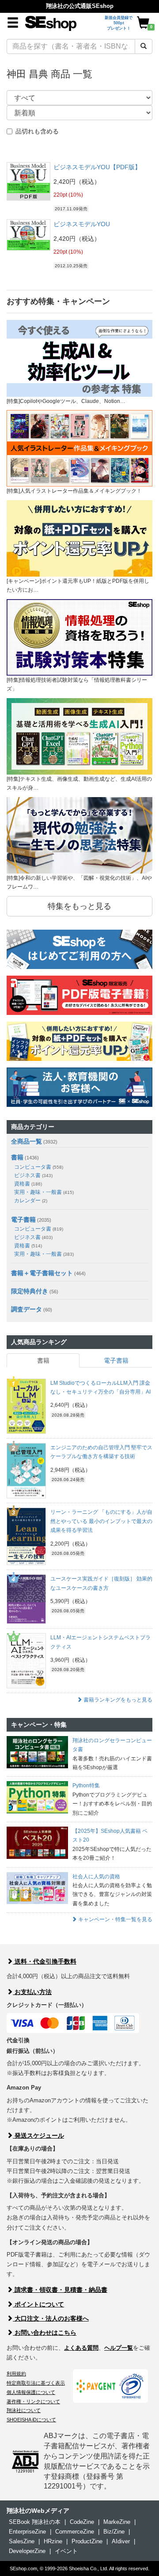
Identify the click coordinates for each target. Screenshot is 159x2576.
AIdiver (121, 2541)
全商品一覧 (26, 1141)
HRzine (53, 2541)
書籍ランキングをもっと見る (117, 1700)
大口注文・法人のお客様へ (51, 2318)
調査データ (26, 1309)
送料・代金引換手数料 (45, 1961)
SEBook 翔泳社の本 (35, 2522)
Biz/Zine (114, 2532)
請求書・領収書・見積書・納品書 (60, 2290)
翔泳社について (24, 2410)
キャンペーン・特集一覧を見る (115, 1919)
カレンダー (31, 1201)
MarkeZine (117, 2522)
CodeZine (82, 2522)
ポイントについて (38, 2304)
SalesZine (22, 2541)
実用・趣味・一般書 (44, 1192)
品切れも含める (37, 131)
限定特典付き (30, 1291)
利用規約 (16, 2374)
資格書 (28, 1184)
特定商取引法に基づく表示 (36, 2383)
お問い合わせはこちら (45, 2333)
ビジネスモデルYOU (82, 224)
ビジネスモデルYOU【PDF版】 (97, 167)
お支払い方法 (32, 1992)
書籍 (17, 1157)
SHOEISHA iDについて (31, 2420)
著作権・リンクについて (33, 2401)
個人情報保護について (31, 2392)
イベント (66, 2551)
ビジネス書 (33, 1175)
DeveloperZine (27, 2551)
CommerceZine (75, 2532)
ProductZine (87, 2541)
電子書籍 (23, 1220)
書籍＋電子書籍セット (42, 1273)
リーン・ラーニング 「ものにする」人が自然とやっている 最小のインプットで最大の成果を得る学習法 (101, 1521)
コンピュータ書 (39, 1167)
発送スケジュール (38, 2135)
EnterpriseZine (27, 2532)
